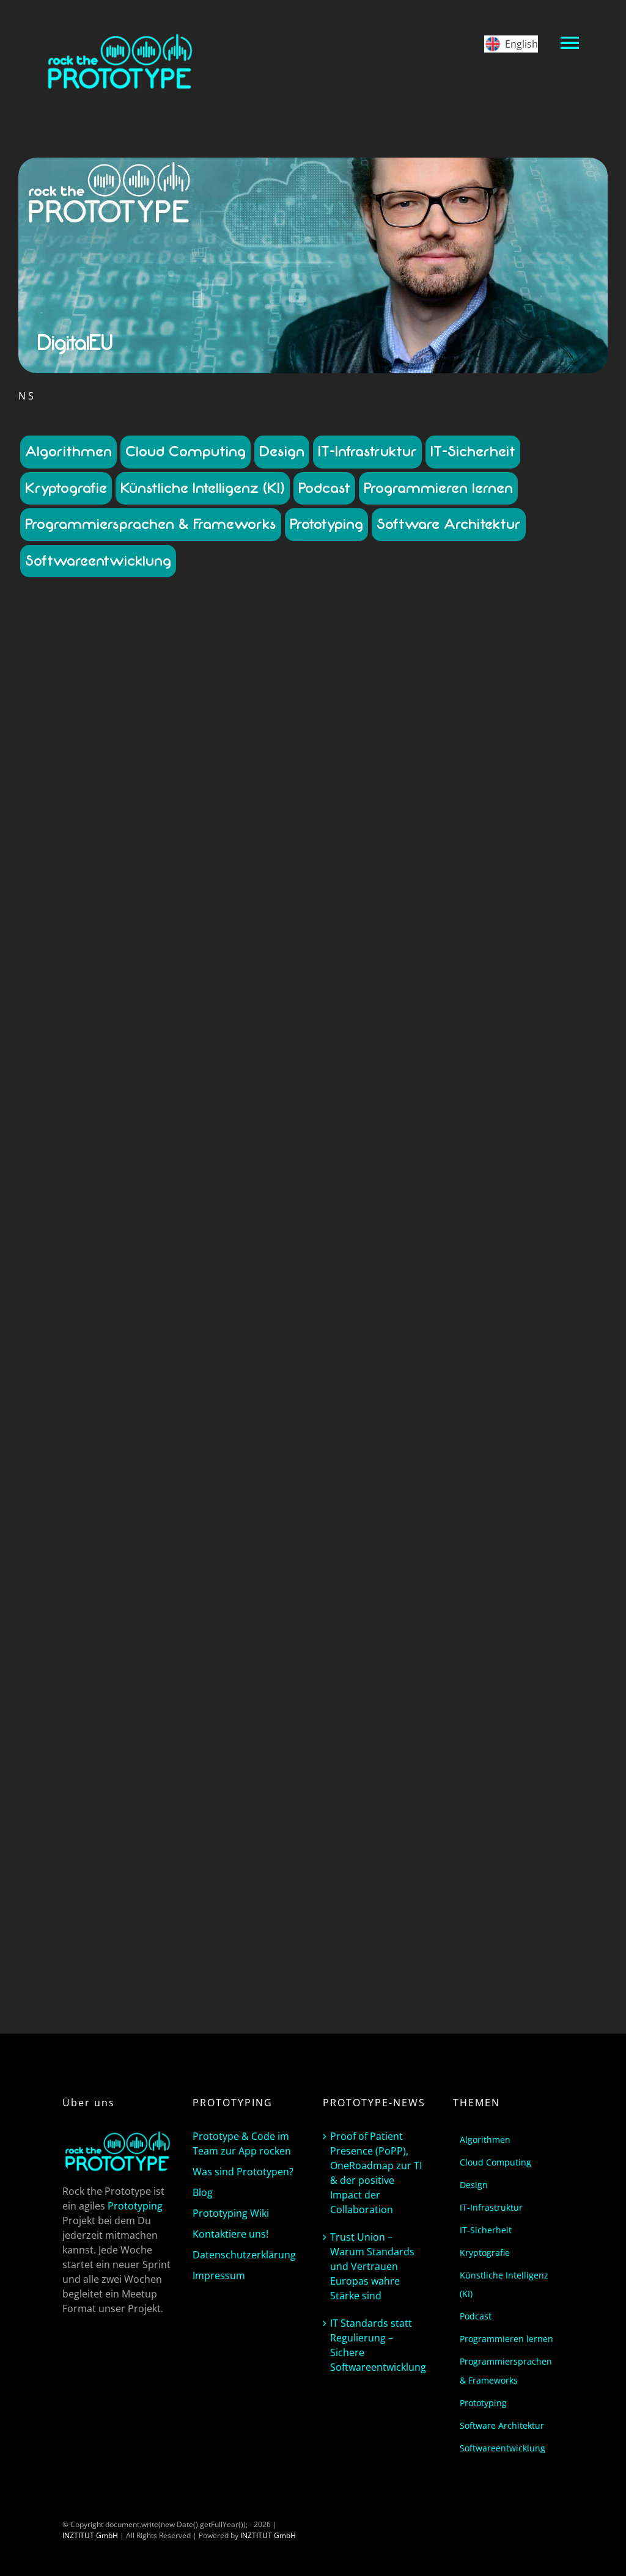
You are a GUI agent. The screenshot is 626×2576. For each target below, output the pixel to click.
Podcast (324, 488)
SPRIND (93, 1749)
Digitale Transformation (248, 947)
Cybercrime (105, 936)
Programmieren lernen (438, 488)
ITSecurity (66, 1013)
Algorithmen (68, 451)
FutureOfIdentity (76, 1705)
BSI (225, 925)
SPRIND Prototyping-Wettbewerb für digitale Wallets (163, 1589)
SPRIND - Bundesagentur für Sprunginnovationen (193, 1749)
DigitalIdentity (189, 1683)
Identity (263, 1705)
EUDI (273, 969)
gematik (229, 980)
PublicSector (140, 1035)
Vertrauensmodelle (228, 1057)
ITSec (265, 1002)
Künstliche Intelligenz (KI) (203, 488)
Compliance (254, 925)
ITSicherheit (107, 1013)
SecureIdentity (215, 1738)
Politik (45, 1035)
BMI (209, 925)
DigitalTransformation (79, 969)
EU (256, 969)
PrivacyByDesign (87, 1035)
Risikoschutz (186, 1035)
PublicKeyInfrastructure (147, 1738)
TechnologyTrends (145, 1760)
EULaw (150, 980)
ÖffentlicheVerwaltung (232, 1024)
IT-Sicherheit (473, 451)
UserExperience (208, 1760)
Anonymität (186, 1650)
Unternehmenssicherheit (149, 1057)
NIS (165, 1024)
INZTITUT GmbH (90, 2535)
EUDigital (64, 980)
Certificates (164, 1661)
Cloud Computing (186, 451)
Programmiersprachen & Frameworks (151, 524)
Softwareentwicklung (98, 561)
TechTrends (83, 1057)
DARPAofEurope (65, 1672)
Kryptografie (66, 488)
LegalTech (257, 1013)
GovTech (261, 980)
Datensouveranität (172, 947)
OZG (281, 1024)
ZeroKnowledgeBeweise (216, 1771)
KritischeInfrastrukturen (196, 1013)
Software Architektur (449, 524)
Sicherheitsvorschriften (250, 1035)
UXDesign (255, 1760)
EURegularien (188, 980)
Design (282, 451)
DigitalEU (130, 958)
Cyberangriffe (58, 936)
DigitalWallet (142, 969)
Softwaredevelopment (110, 1046)
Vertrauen (86, 1771)
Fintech (253, 1694)
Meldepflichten (60, 1024)
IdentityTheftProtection (165, 1716)
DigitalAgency (262, 1672)
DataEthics (115, 1672)
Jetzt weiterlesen (163, 1244)
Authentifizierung (238, 1650)
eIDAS (208, 969)
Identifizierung (91, 991)
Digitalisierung (175, 958)
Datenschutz (57, 947)
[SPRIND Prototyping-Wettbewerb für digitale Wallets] (163, 1410)
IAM (147, 1705)
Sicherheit (260, 1738)
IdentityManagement (155, 991)
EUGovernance (109, 980)
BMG (190, 925)
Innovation (135, 1727)
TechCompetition (255, 1046)
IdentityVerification (226, 991)
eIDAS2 (235, 969)
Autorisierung (68, 1661)
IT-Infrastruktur (367, 451)
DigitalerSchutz (85, 958)
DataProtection (263, 936)
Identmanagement (80, 1002)
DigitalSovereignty (234, 958)
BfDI (171, 925)
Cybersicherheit (207, 936)
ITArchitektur (230, 1002)
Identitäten (229, 1705)
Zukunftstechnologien (163, 1068)
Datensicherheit (109, 947)
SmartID (54, 1046)
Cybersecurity (153, 936)
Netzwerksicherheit (122, 1024)
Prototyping (326, 524)
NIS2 (182, 1024)
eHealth (181, 969)
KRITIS (141, 1013)
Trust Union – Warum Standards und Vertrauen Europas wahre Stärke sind (372, 2266)
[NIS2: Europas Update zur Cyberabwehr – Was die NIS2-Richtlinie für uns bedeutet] (163, 678)
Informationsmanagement (160, 1002)
